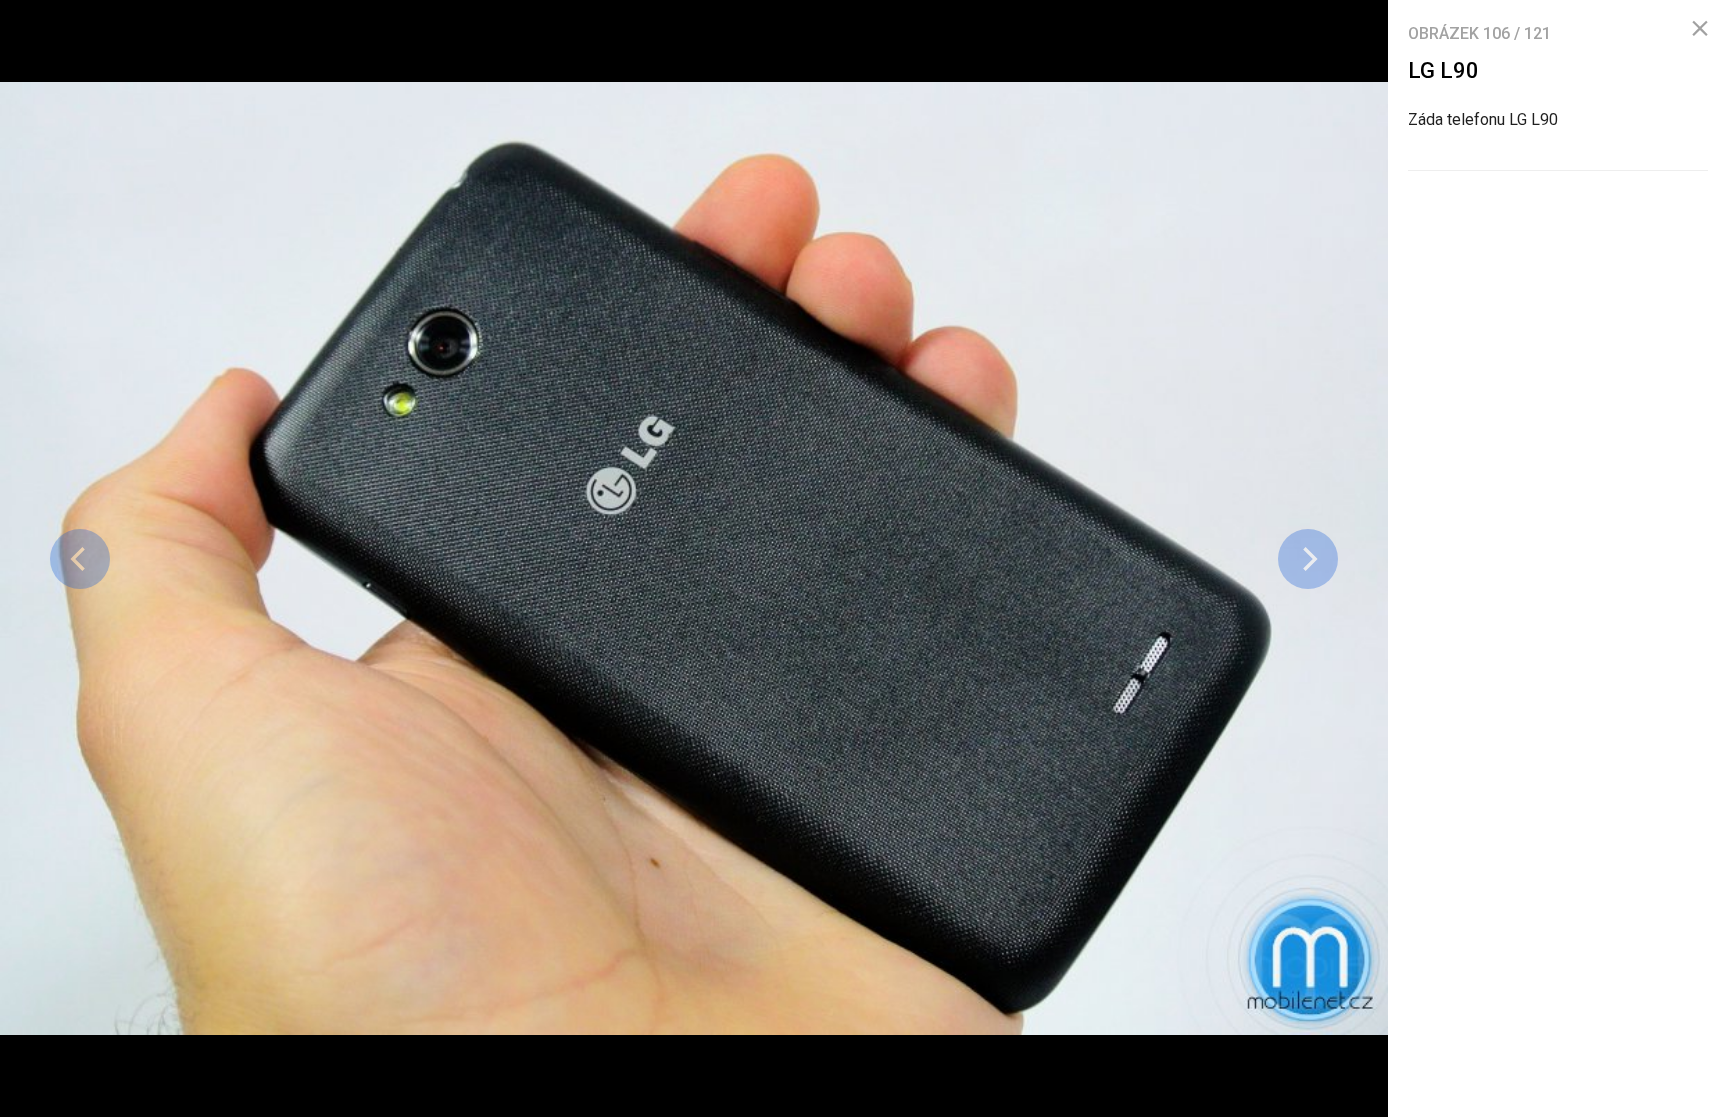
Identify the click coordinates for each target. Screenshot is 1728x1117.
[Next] (1308, 559)
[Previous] (80, 559)
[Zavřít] (1700, 29)
